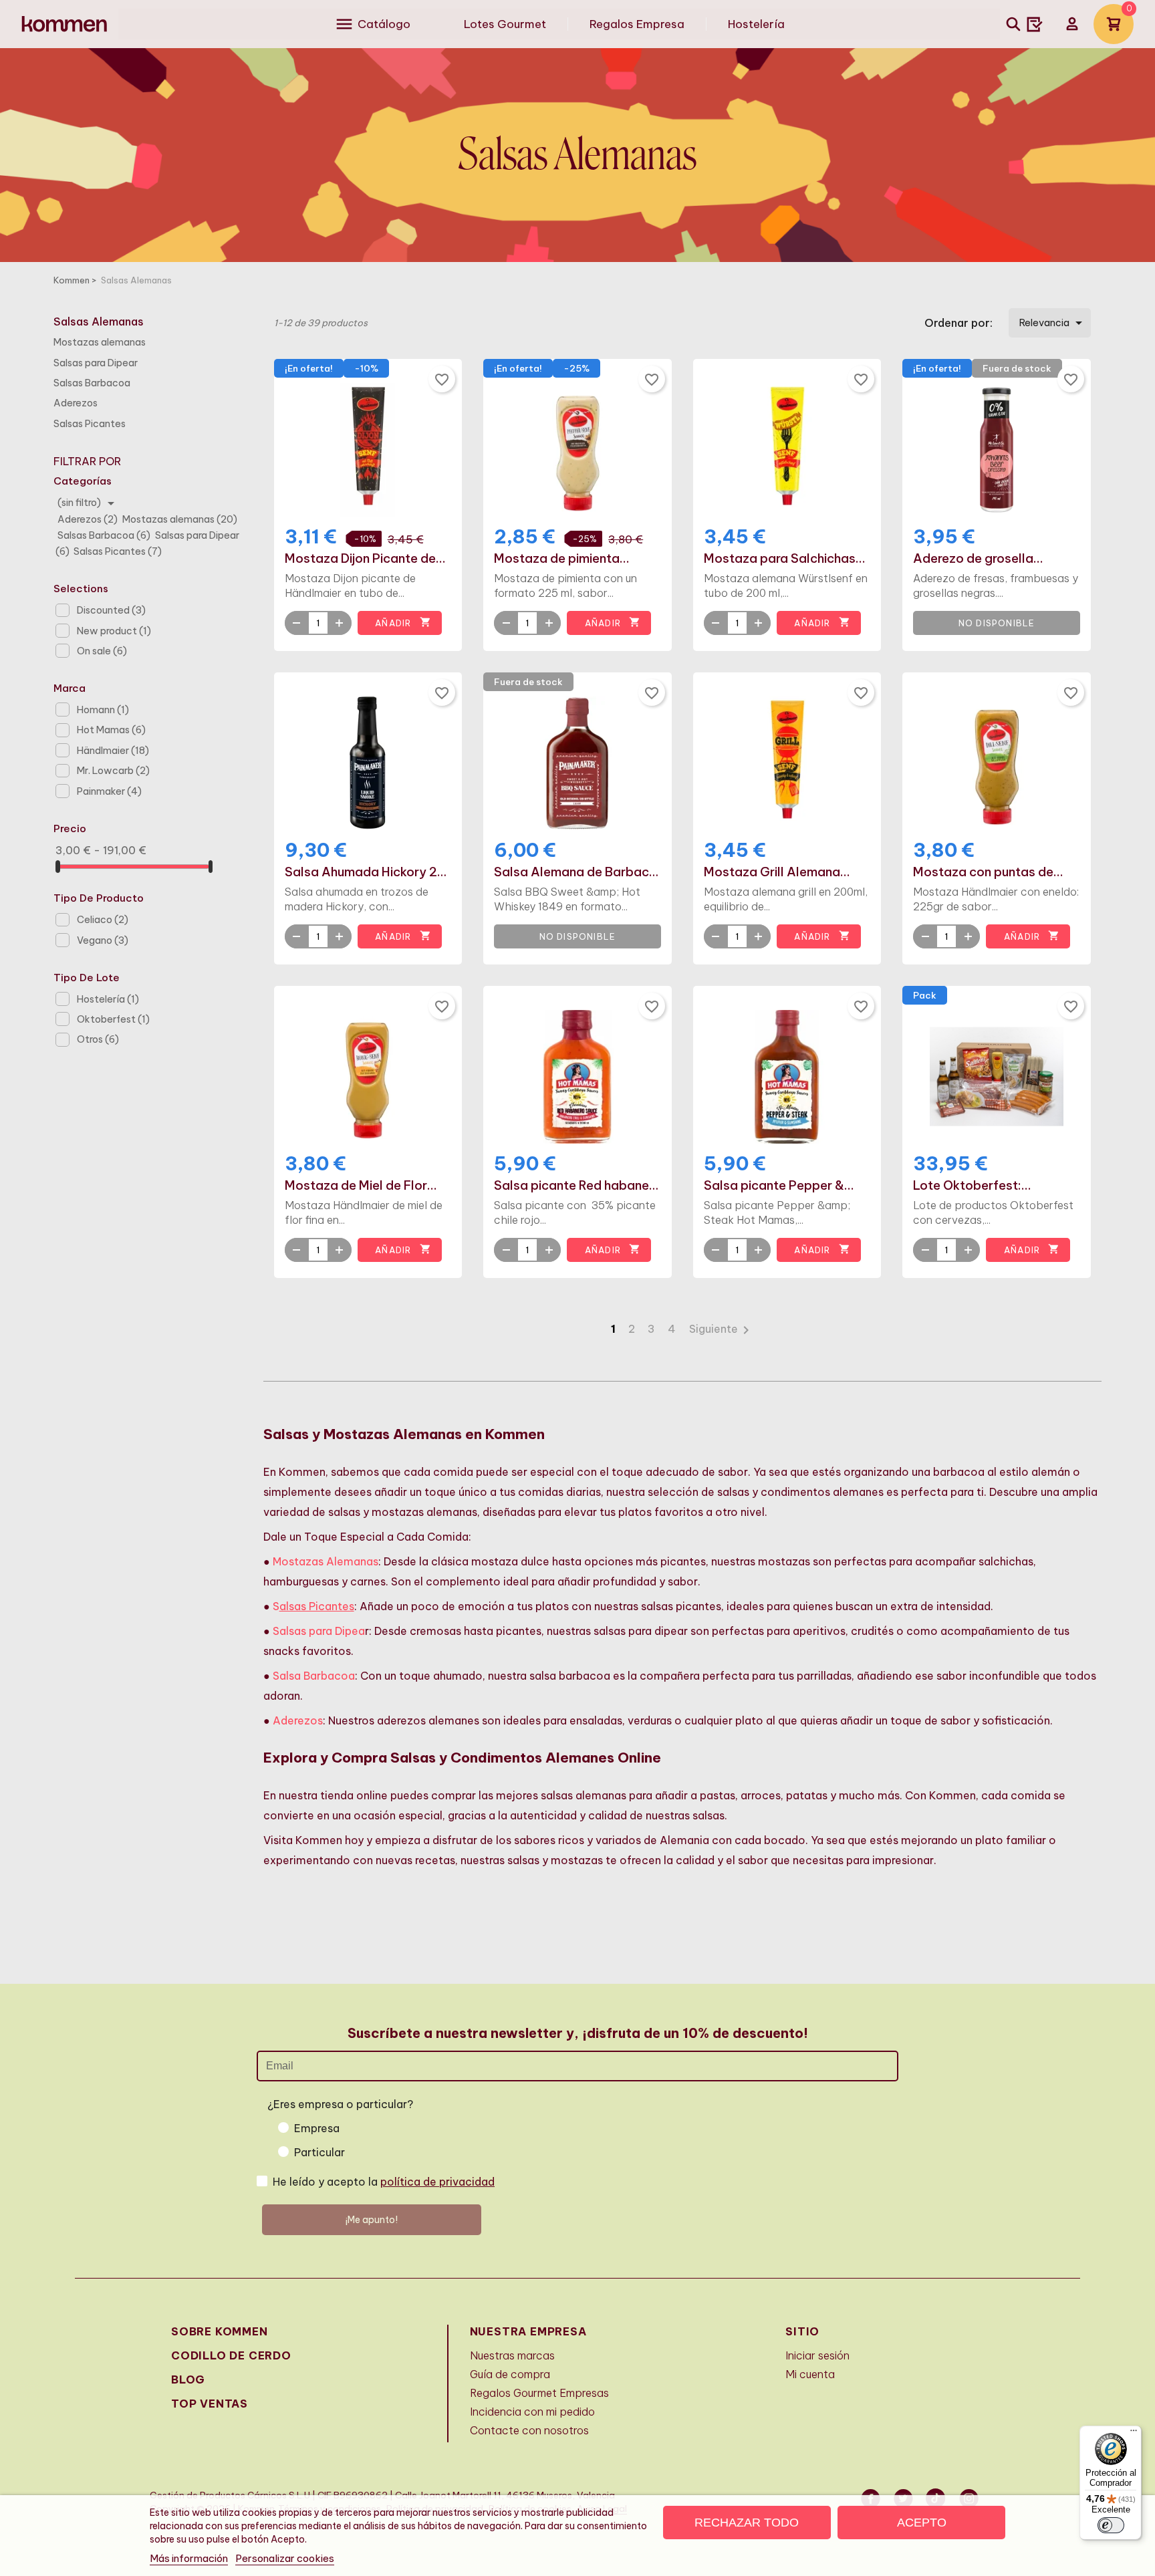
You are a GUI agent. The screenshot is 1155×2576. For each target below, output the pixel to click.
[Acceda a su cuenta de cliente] (1072, 24)
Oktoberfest (113, 1019)
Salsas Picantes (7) (118, 551)
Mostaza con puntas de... (988, 872)
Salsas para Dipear (96, 363)
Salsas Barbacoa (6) (105, 535)
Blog (188, 2379)
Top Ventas (210, 2404)
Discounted (111, 610)
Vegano (103, 940)
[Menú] (1134, 2434)
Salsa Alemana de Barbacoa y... (577, 872)
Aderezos (76, 403)
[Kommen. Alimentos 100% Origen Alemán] (65, 24)
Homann (103, 710)
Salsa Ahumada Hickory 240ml (368, 872)
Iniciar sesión (817, 2355)
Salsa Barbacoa (314, 1676)
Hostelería (108, 999)
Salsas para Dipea (319, 1631)
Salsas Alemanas (99, 321)
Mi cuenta (810, 2374)
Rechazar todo (747, 2523)
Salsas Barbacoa (92, 383)
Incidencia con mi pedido (532, 2412)
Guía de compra (510, 2374)
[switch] (1111, 2525)
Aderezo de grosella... (978, 559)
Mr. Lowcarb (113, 771)
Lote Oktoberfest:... (972, 1186)
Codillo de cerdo (231, 2355)
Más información (189, 2558)
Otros (98, 1039)
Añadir (403, 622)
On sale (102, 651)
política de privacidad (437, 2182)
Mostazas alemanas (100, 342)
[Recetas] (1035, 24)
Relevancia (1053, 323)
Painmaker (109, 791)
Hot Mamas (111, 730)
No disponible (997, 623)
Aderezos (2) (89, 519)
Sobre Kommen (220, 2331)
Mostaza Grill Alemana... (777, 872)
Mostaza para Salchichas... (785, 559)
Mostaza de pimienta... (562, 559)
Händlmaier (113, 751)
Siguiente (722, 1329)
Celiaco (103, 920)
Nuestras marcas (512, 2355)
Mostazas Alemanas (326, 1561)
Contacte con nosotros (529, 2430)
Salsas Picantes (90, 424)
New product (114, 631)
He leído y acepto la (384, 2182)
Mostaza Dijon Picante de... (365, 559)
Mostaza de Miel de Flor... (361, 1186)
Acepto (922, 2523)
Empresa (317, 2128)
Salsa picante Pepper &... (779, 1186)
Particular (319, 2152)
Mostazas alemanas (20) (179, 519)
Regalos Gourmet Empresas (539, 2393)
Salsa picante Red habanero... (577, 1186)
